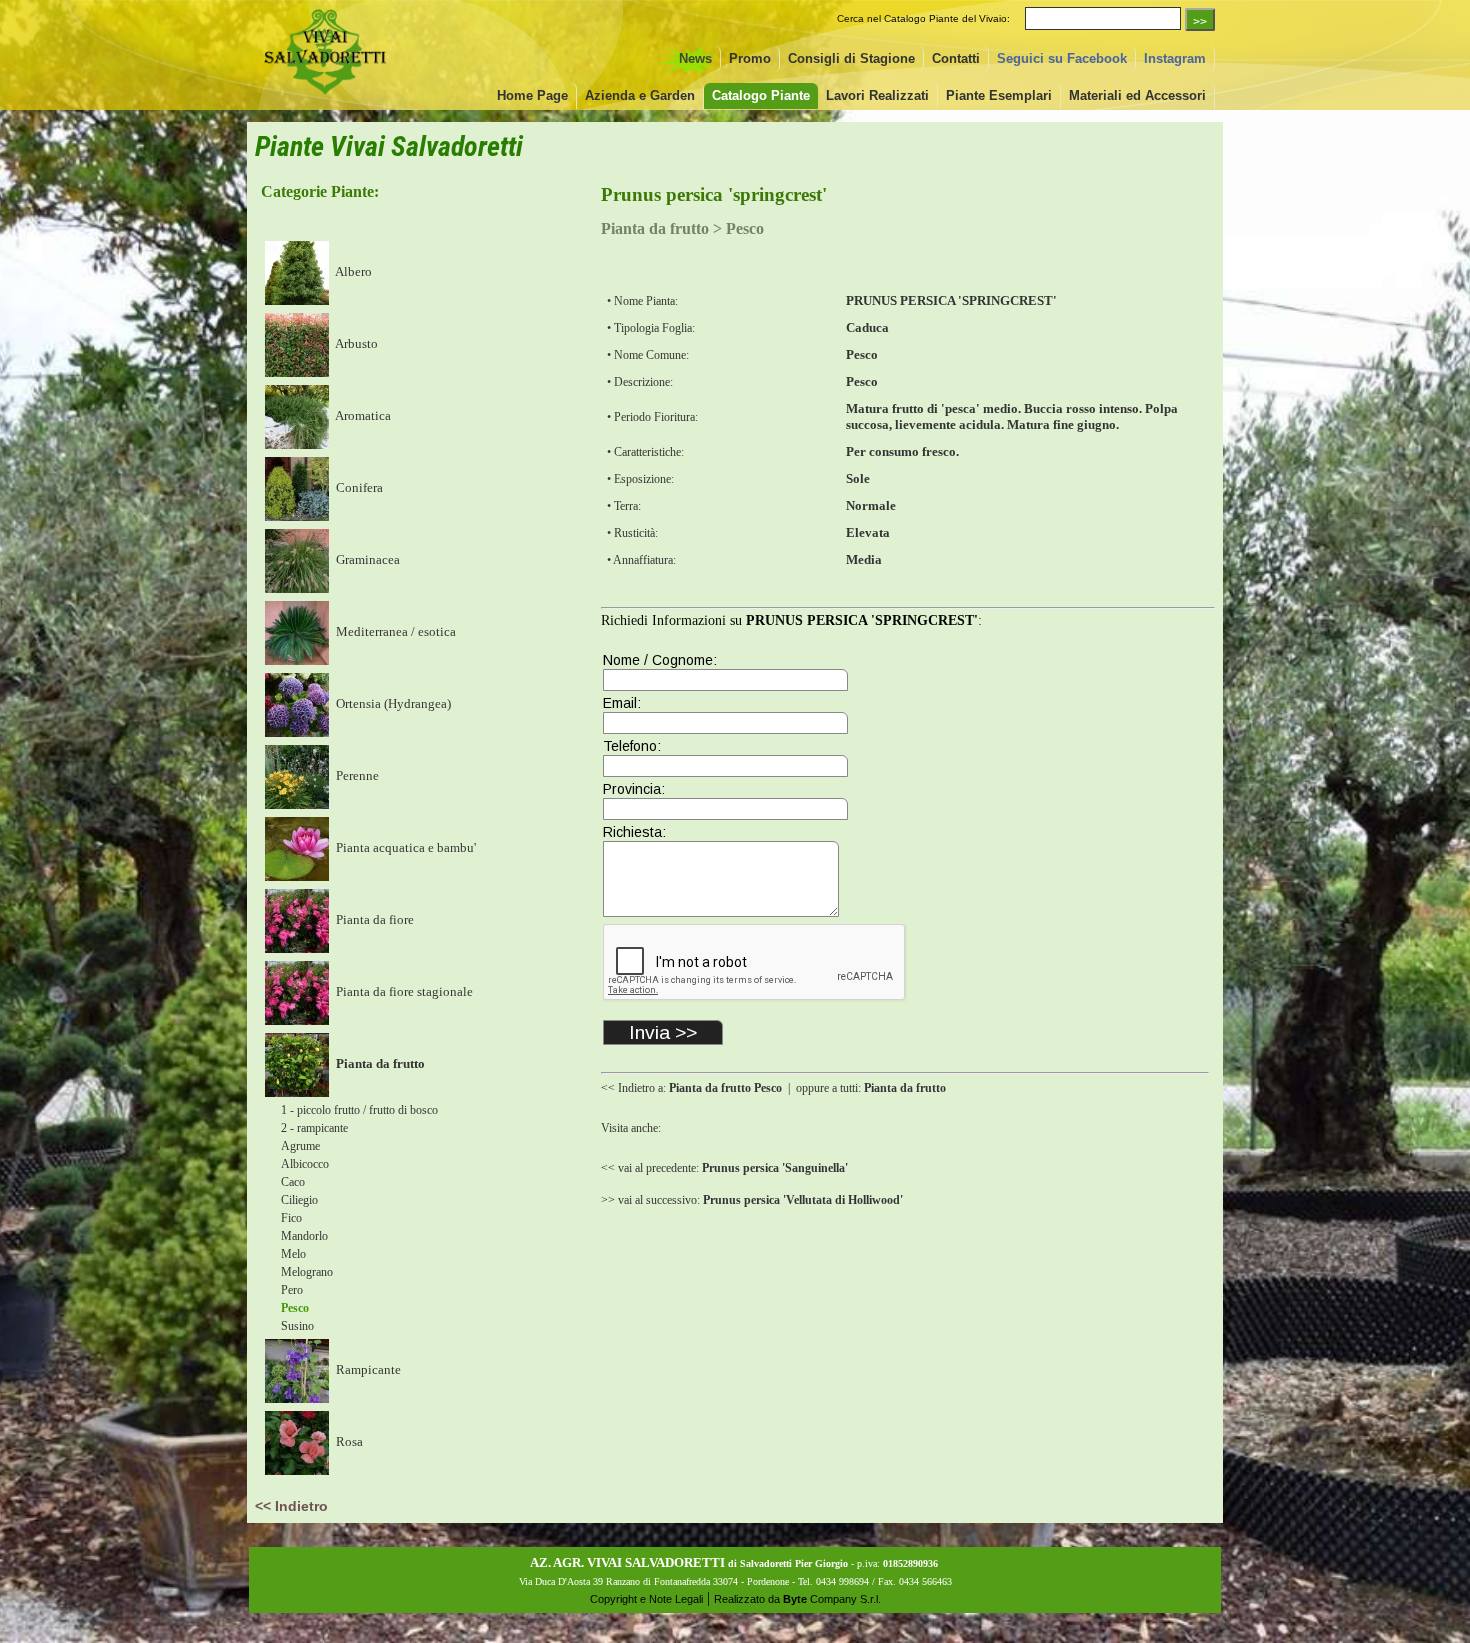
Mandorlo (304, 1236)
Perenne (356, 775)
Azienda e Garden (640, 95)
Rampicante (367, 1369)
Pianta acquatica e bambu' (404, 847)
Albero (352, 271)
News (695, 58)
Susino (297, 1326)
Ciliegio (299, 1200)
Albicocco (305, 1164)
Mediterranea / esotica (394, 631)
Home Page (532, 95)
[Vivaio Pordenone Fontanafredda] (325, 96)
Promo (750, 58)
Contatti (956, 58)
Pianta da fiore (373, 919)
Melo (293, 1254)
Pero (292, 1290)
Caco (293, 1182)
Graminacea (366, 559)
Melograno (307, 1272)
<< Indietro (291, 1506)
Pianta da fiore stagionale (403, 991)
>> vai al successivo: (752, 1200)
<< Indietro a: (691, 1088)
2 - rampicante (314, 1128)
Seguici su (1062, 58)
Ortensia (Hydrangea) (392, 703)
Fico (291, 1218)
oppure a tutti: (871, 1088)
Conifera (358, 487)
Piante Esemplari (999, 95)
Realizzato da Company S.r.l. (797, 1599)
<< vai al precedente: (724, 1168)
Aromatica (362, 415)
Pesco (295, 1308)
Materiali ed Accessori (1137, 95)
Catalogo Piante (761, 95)
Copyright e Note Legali (646, 1599)
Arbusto (355, 343)
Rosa (348, 1441)
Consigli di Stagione (851, 58)
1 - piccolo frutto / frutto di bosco (359, 1110)
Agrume (300, 1146)
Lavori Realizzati (877, 95)
